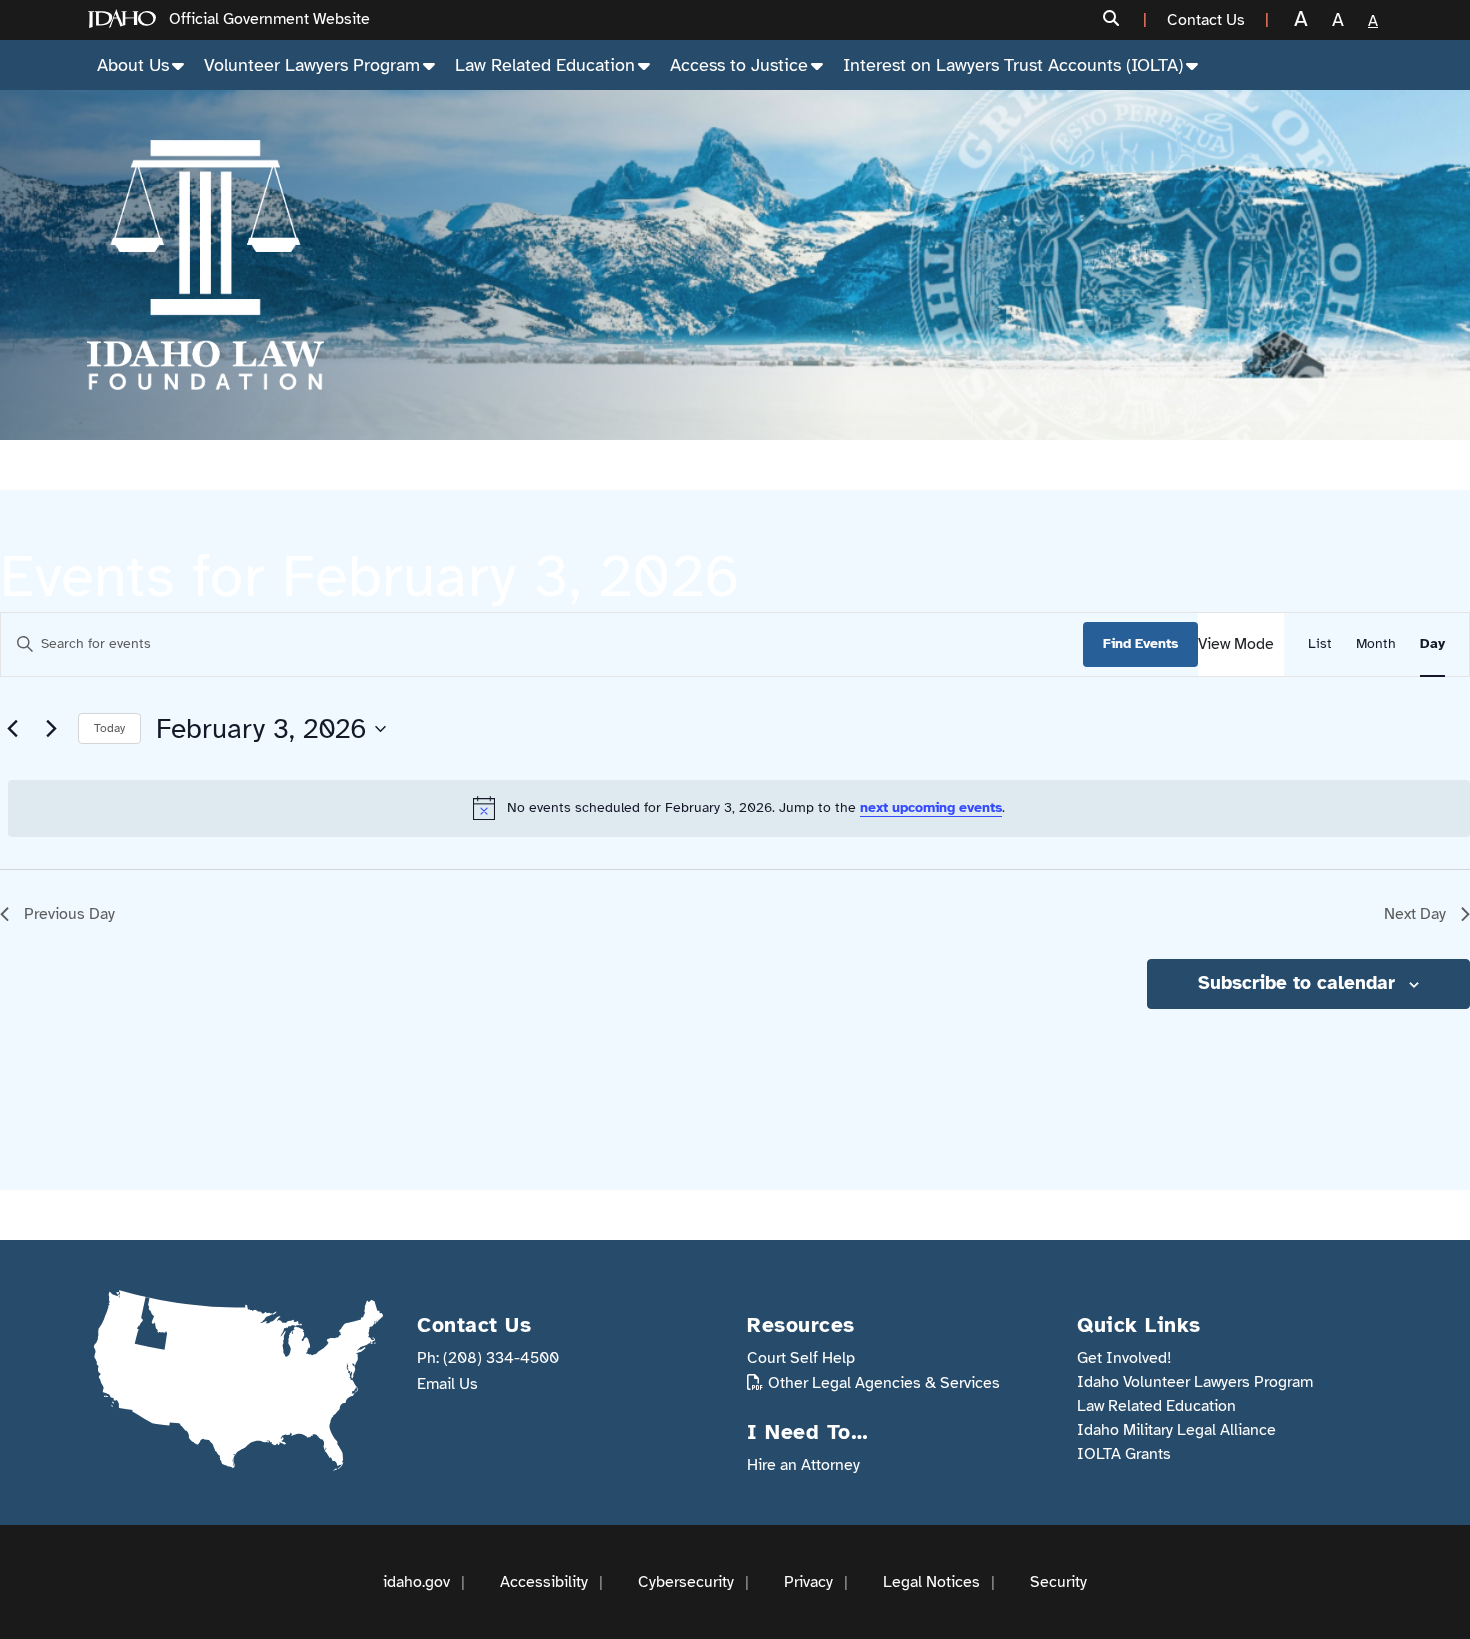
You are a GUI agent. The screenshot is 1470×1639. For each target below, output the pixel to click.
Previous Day (69, 914)
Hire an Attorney (803, 1465)
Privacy (808, 1582)
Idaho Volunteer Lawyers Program (1195, 1382)
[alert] (739, 808)
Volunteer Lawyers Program (312, 65)
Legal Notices (931, 1582)
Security (1058, 1582)
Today (109, 728)
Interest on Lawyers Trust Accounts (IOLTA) (1013, 65)
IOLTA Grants (1124, 1454)
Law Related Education (545, 65)
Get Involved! (1124, 1358)
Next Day (1415, 914)
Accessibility (544, 1582)
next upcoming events (931, 807)
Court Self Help (801, 1358)
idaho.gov (416, 1582)
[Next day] (51, 729)
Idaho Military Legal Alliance (1176, 1430)
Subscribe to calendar (1296, 983)
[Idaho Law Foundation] (205, 265)
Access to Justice (739, 65)
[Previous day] (12, 729)
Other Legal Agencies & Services (884, 1383)
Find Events (1140, 643)
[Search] (1117, 19)
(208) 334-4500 (501, 1358)
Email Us (447, 1384)
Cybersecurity (686, 1582)
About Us (133, 65)
